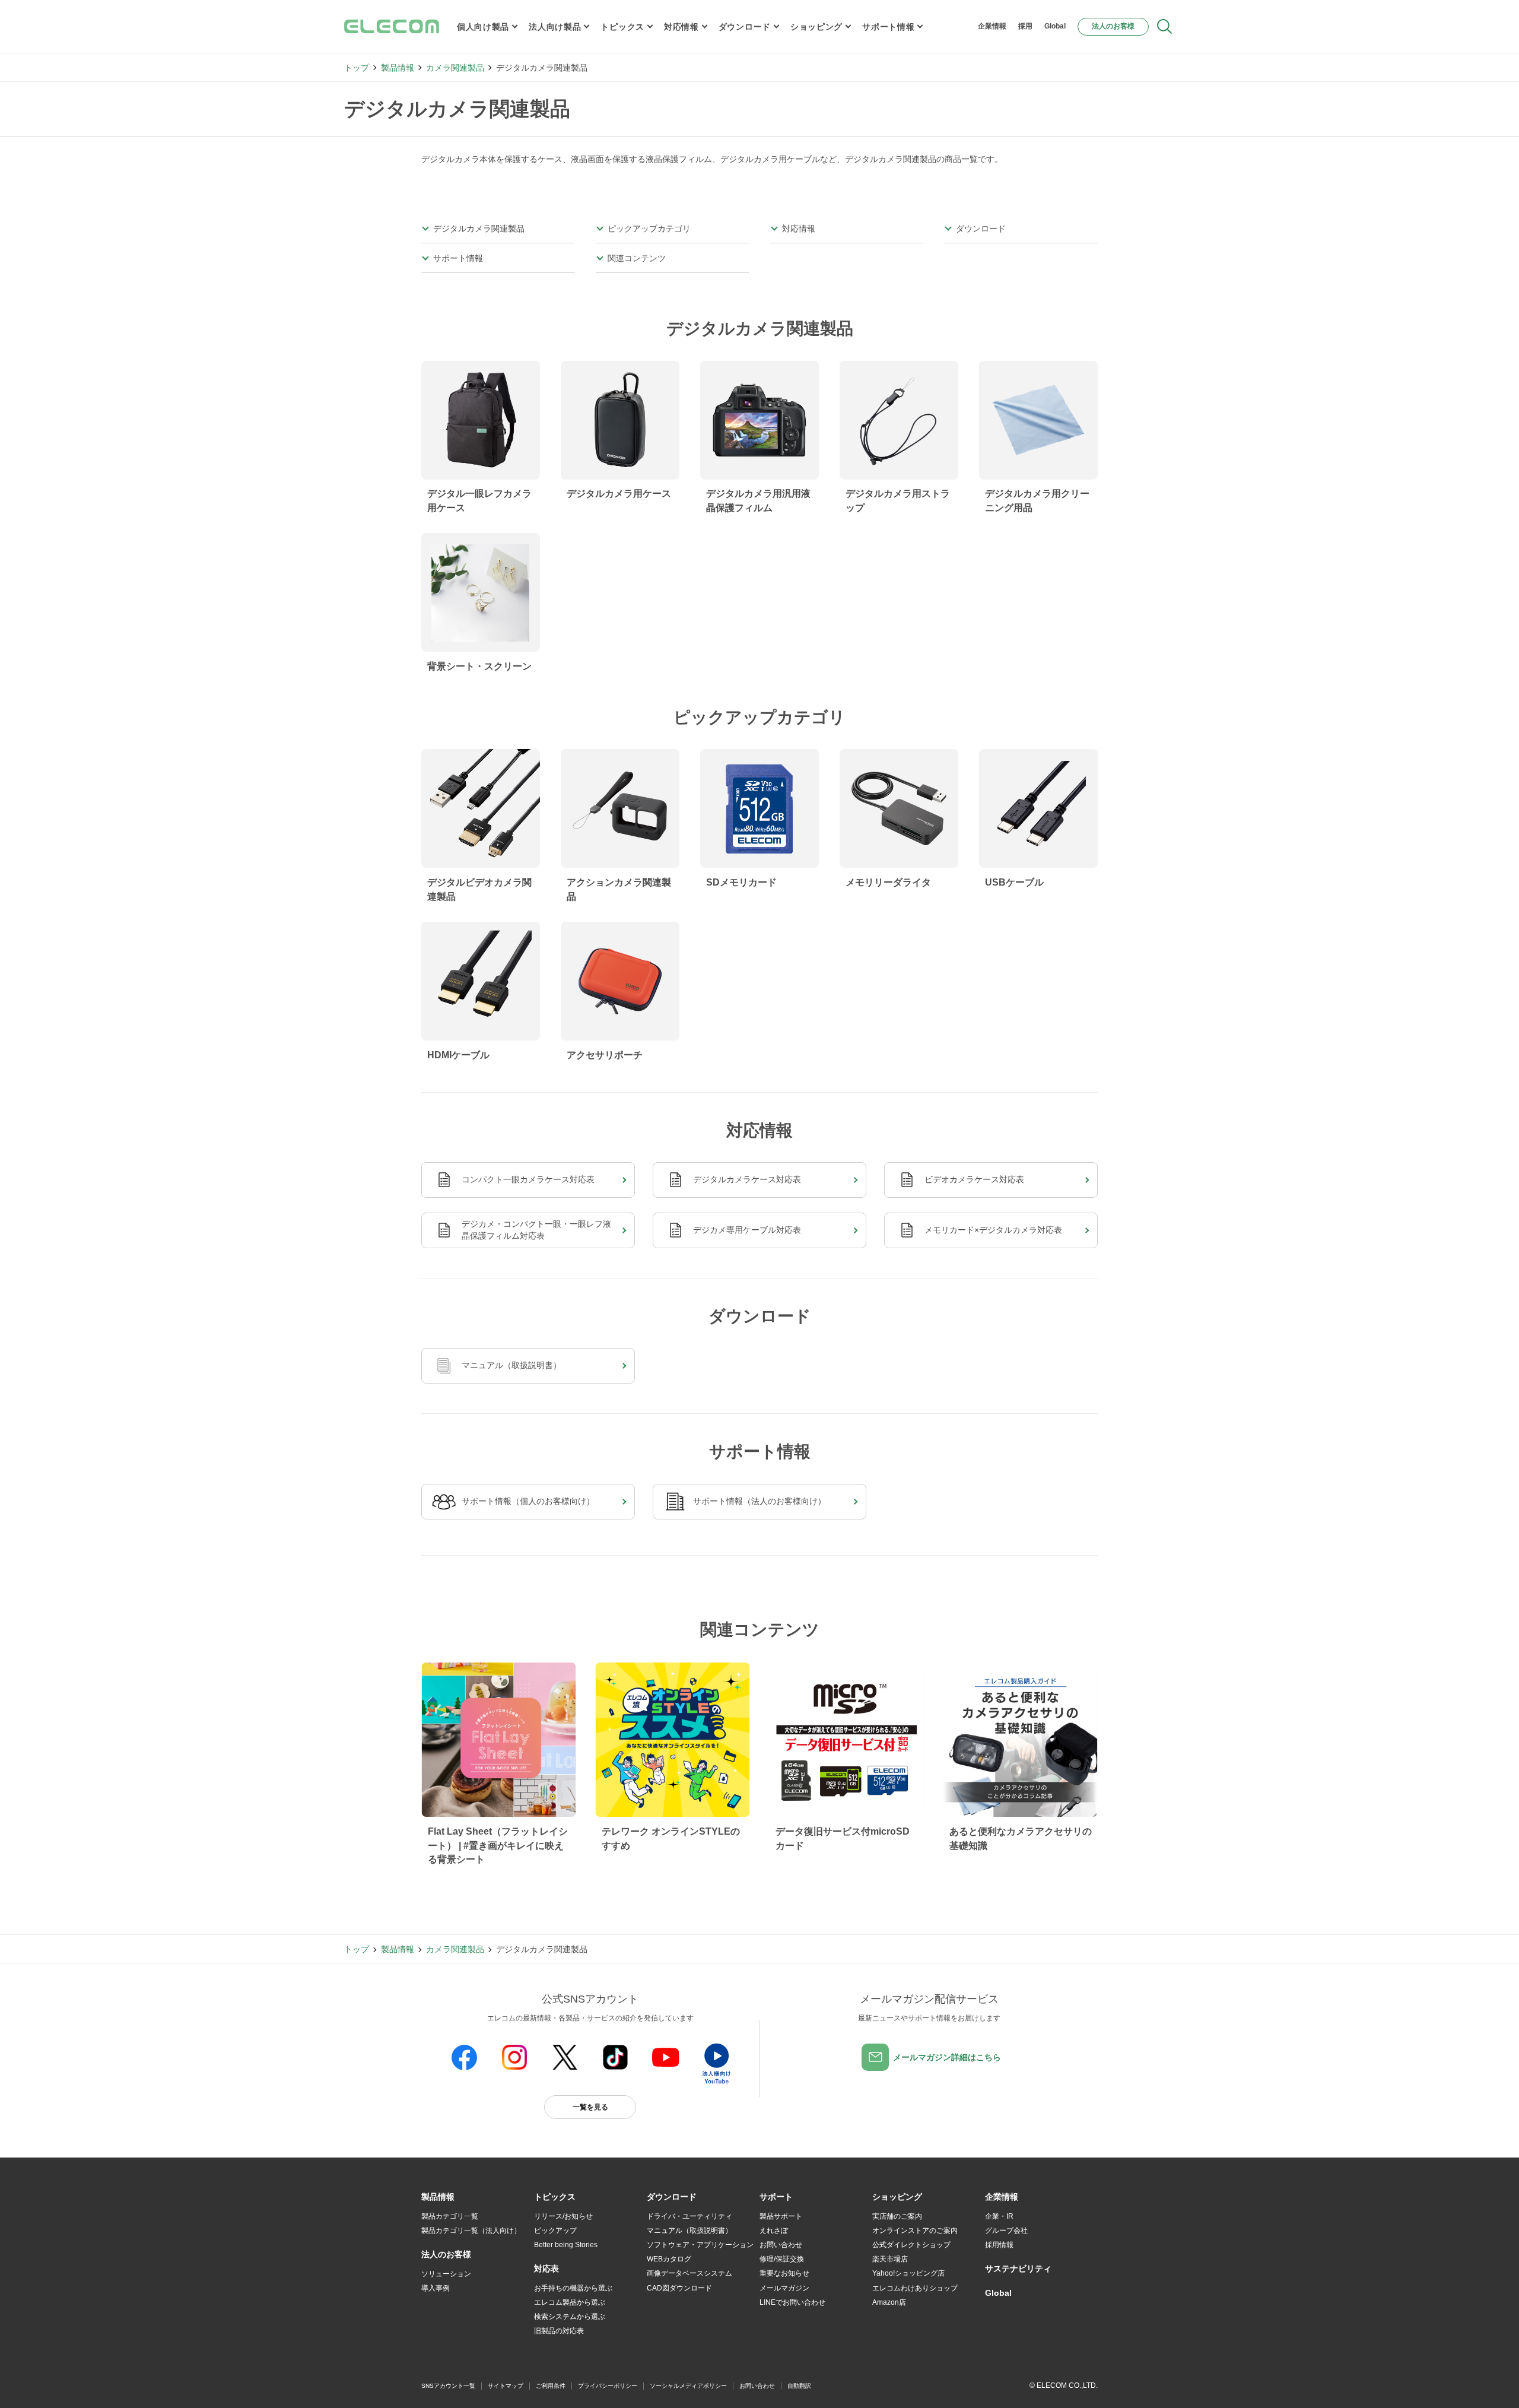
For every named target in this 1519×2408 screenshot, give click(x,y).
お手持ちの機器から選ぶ (573, 2288)
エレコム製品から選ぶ (570, 2302)
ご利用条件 (551, 2386)
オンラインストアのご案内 (915, 2231)
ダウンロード (745, 27)
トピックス (622, 27)
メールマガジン (784, 2288)
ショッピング (816, 27)
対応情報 (681, 27)
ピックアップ (555, 2231)
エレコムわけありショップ (915, 2288)
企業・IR (999, 2216)
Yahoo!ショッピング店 (908, 2273)
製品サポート (781, 2216)
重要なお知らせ (784, 2273)
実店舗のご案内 (897, 2216)
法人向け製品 (555, 27)
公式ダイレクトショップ (911, 2245)
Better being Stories (566, 2245)
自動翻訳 (799, 2386)
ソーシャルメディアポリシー (688, 2386)
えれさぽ (774, 2231)
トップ (357, 68)
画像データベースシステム (689, 2273)
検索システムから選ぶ (570, 2317)
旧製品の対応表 (559, 2331)
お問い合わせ (781, 2245)
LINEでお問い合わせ (792, 2302)
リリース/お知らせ (563, 2216)
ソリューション (446, 2274)
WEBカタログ (669, 2259)
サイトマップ (506, 2386)
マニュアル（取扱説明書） (689, 2231)
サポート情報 (888, 27)
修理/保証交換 (782, 2259)
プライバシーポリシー (608, 2386)
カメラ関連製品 (455, 68)
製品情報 (398, 68)
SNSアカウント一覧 (448, 2386)
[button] (555, 2197)
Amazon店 (889, 2302)
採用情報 (999, 2245)
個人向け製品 (483, 27)
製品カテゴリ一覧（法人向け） (471, 2231)
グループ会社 (1006, 2231)
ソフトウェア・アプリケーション (700, 2245)
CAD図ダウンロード (679, 2288)
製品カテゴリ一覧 (450, 2216)
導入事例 (436, 2288)
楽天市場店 (890, 2259)
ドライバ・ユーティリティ (689, 2216)
